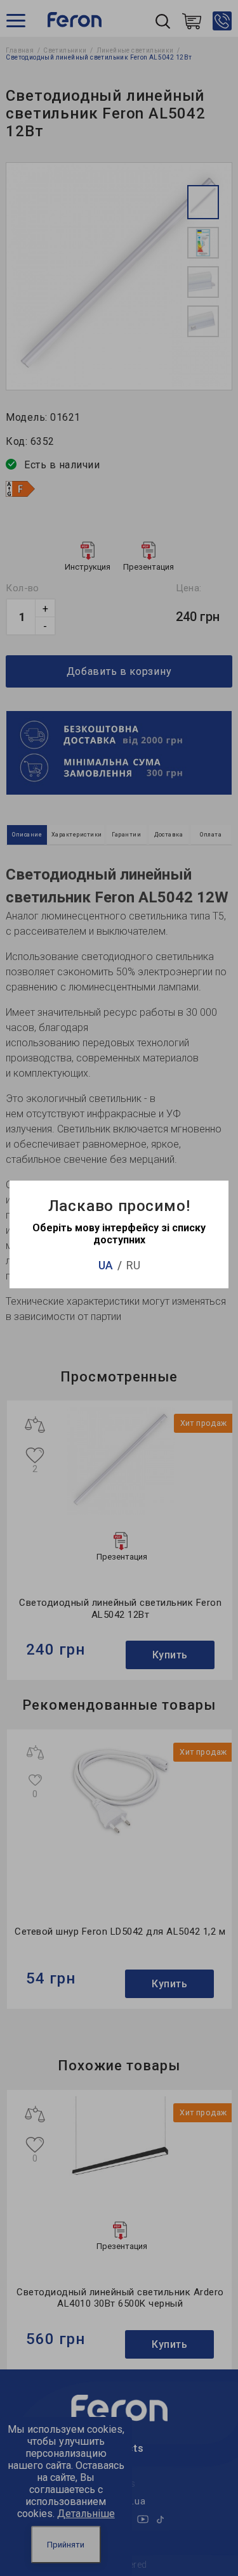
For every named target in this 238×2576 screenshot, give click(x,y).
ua (106, 1265)
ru (133, 1265)
